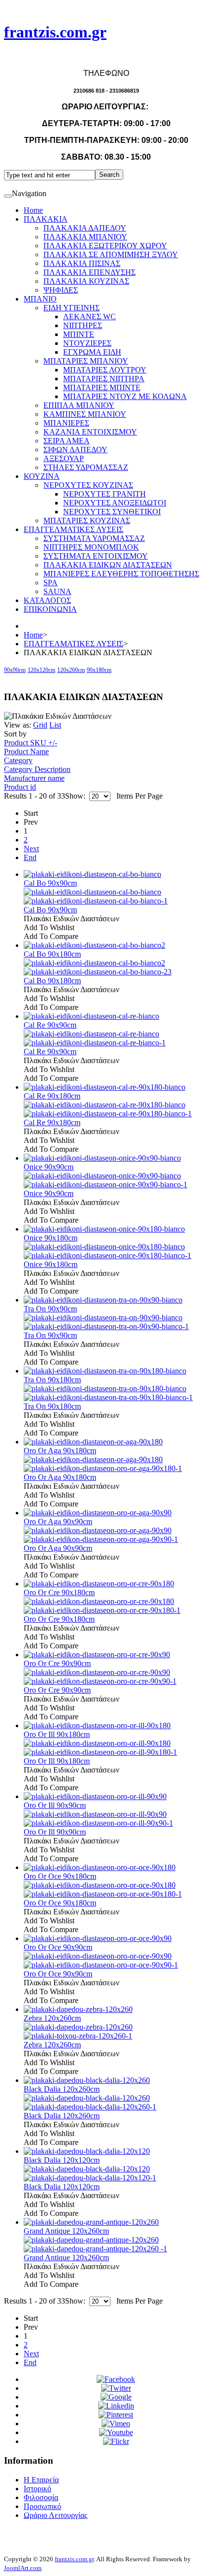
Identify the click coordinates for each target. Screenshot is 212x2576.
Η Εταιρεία (41, 2480)
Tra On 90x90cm (50, 1309)
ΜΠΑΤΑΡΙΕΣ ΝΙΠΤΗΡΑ (104, 379)
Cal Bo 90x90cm (50, 883)
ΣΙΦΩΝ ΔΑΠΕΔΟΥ (75, 450)
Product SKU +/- (31, 743)
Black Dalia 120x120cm (62, 2160)
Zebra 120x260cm (52, 2018)
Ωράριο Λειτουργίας (55, 2515)
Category (18, 760)
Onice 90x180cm (51, 1238)
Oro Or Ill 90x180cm (57, 1734)
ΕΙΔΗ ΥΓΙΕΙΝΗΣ (71, 308)
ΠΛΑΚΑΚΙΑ (46, 219)
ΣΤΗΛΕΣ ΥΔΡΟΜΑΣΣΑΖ (86, 467)
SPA (51, 583)
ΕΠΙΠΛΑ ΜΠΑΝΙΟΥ (79, 405)
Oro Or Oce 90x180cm (60, 1876)
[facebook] (116, 2379)
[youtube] (116, 2432)
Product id (20, 787)
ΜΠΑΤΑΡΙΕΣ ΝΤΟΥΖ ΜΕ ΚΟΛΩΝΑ (125, 396)
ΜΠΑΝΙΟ (40, 299)
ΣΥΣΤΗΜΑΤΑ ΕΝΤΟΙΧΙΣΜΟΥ (96, 556)
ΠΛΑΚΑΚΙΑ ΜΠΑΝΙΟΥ (85, 237)
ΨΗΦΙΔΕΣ (61, 290)
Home (33, 210)
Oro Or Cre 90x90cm (57, 1663)
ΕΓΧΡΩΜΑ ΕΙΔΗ (92, 352)
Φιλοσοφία (41, 2497)
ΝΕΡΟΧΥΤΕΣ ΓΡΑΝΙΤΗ (105, 494)
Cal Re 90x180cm (52, 1096)
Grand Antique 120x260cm (66, 2231)
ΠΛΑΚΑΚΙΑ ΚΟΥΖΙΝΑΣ (86, 281)
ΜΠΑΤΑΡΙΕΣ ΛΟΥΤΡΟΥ (105, 370)
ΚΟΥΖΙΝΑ (42, 476)
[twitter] (116, 2388)
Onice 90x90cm (49, 1167)
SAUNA (57, 591)
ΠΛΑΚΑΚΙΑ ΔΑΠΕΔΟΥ (85, 228)
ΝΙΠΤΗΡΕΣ (83, 325)
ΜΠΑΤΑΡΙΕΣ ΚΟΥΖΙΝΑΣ (87, 520)
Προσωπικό (42, 2506)
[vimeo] (116, 2424)
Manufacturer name (34, 778)
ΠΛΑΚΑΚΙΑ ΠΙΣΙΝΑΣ (82, 263)
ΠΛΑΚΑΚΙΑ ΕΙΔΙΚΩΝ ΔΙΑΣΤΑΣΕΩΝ (108, 565)
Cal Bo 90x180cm (52, 954)
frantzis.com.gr (74, 2559)
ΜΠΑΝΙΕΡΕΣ (66, 423)
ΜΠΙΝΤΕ (79, 334)
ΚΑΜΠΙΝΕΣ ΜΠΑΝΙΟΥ (85, 414)
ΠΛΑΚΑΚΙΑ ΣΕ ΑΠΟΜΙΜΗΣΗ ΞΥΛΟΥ (111, 254)
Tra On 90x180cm (52, 1380)
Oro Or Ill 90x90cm (55, 1805)
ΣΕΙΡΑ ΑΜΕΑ (67, 441)
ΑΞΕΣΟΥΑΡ (64, 458)
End (30, 857)
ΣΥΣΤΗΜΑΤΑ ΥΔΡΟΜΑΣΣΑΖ (94, 538)
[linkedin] (116, 2406)
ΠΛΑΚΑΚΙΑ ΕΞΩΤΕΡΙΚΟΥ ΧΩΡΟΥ (105, 246)
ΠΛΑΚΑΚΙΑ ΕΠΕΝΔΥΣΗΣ (89, 272)
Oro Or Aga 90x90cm (58, 1522)
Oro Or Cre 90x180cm (59, 1592)
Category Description (37, 769)
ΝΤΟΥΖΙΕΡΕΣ (87, 343)
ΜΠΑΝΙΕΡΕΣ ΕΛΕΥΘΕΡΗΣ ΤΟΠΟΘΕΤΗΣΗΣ (121, 574)
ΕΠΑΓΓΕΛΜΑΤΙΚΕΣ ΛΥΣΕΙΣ (73, 529)
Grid (40, 725)
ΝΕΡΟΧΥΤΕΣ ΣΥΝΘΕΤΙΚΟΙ (112, 512)
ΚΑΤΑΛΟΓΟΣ (47, 600)
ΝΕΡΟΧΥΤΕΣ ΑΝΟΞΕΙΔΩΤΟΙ (115, 503)
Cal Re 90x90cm (50, 1025)
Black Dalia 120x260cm (62, 2089)
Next (31, 849)
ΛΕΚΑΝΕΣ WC (89, 317)
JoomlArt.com (23, 2568)
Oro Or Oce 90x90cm (58, 1947)
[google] (116, 2397)
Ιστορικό (37, 2489)
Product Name (26, 752)
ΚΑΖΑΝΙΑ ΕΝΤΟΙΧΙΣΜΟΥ (90, 432)
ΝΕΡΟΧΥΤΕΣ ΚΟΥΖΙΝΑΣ (88, 485)
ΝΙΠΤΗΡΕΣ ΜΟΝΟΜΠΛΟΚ (91, 547)
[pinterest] (116, 2415)
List (55, 725)
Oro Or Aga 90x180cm (60, 1451)
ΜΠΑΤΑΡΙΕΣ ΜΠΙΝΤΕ (102, 387)
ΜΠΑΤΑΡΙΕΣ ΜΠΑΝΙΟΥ (86, 361)
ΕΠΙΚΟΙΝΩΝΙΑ (50, 609)
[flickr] (116, 2441)
